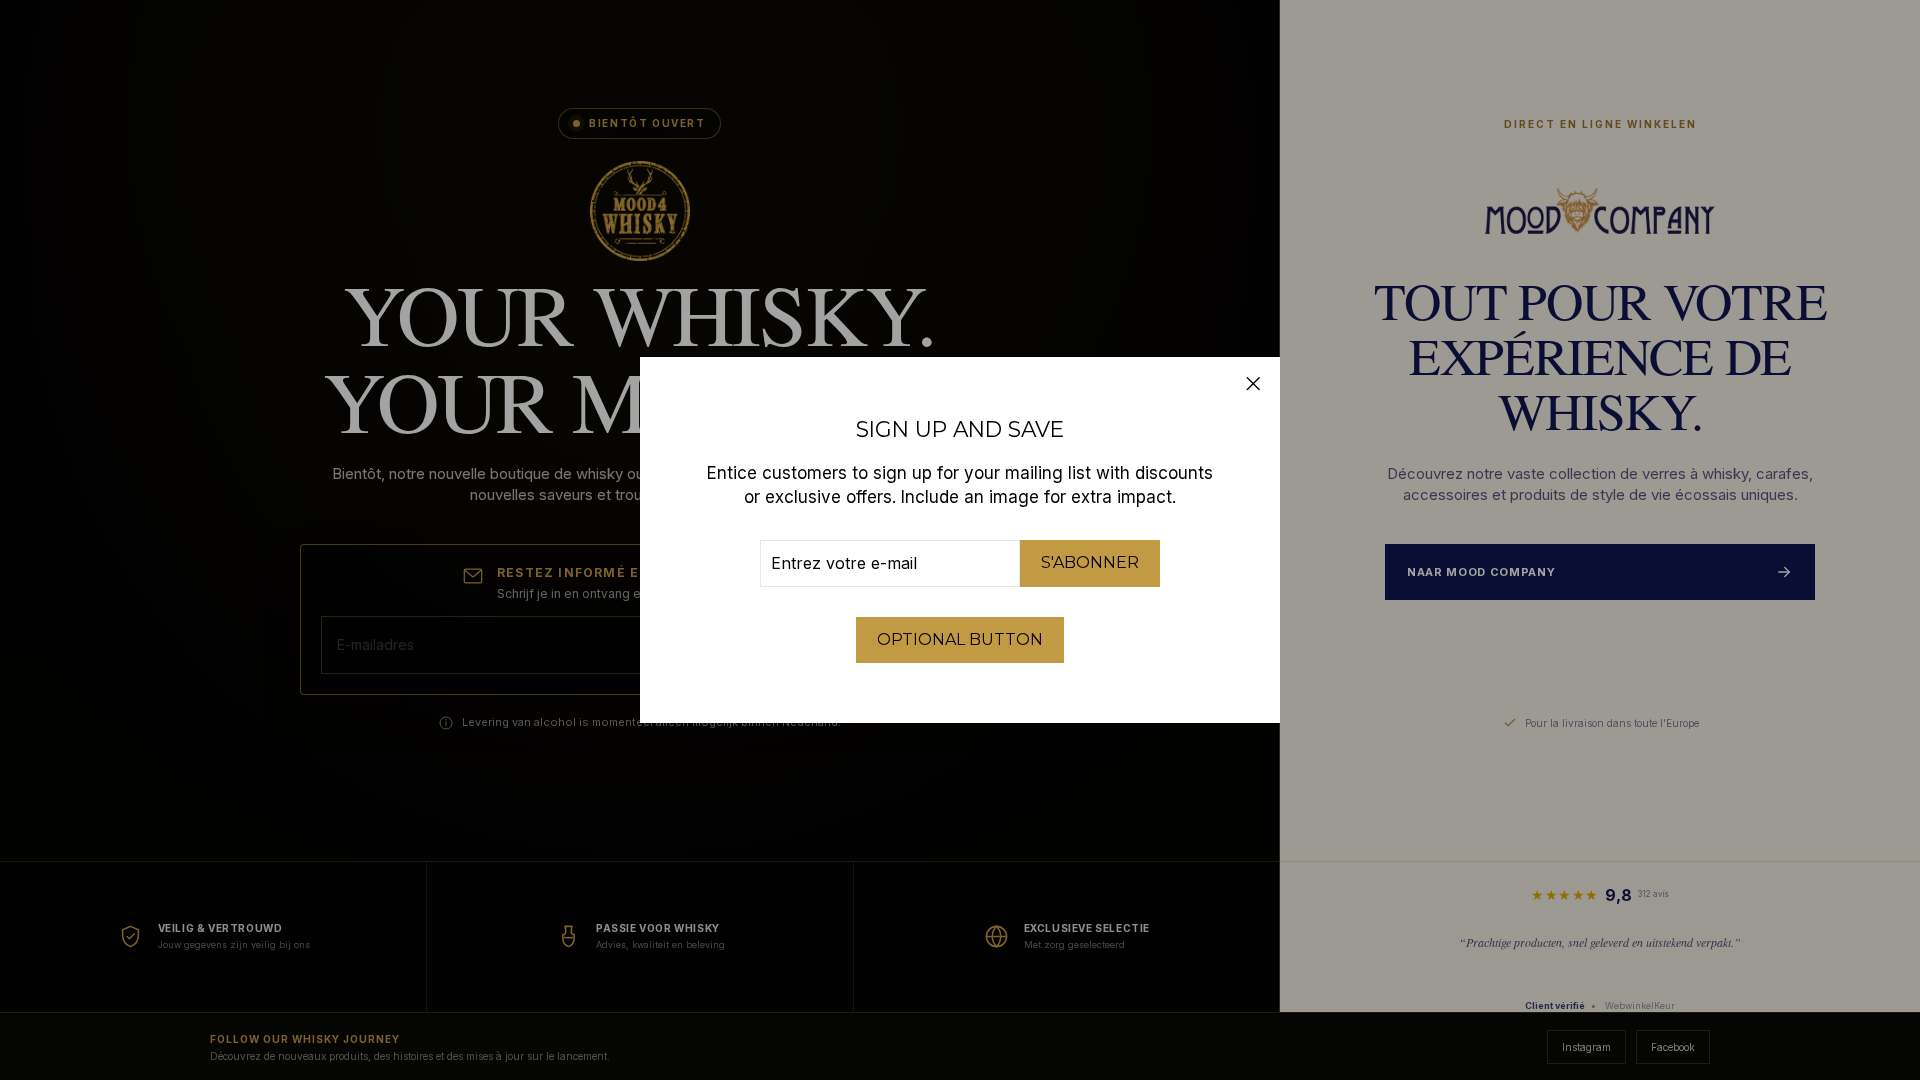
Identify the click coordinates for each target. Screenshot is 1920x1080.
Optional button (960, 639)
